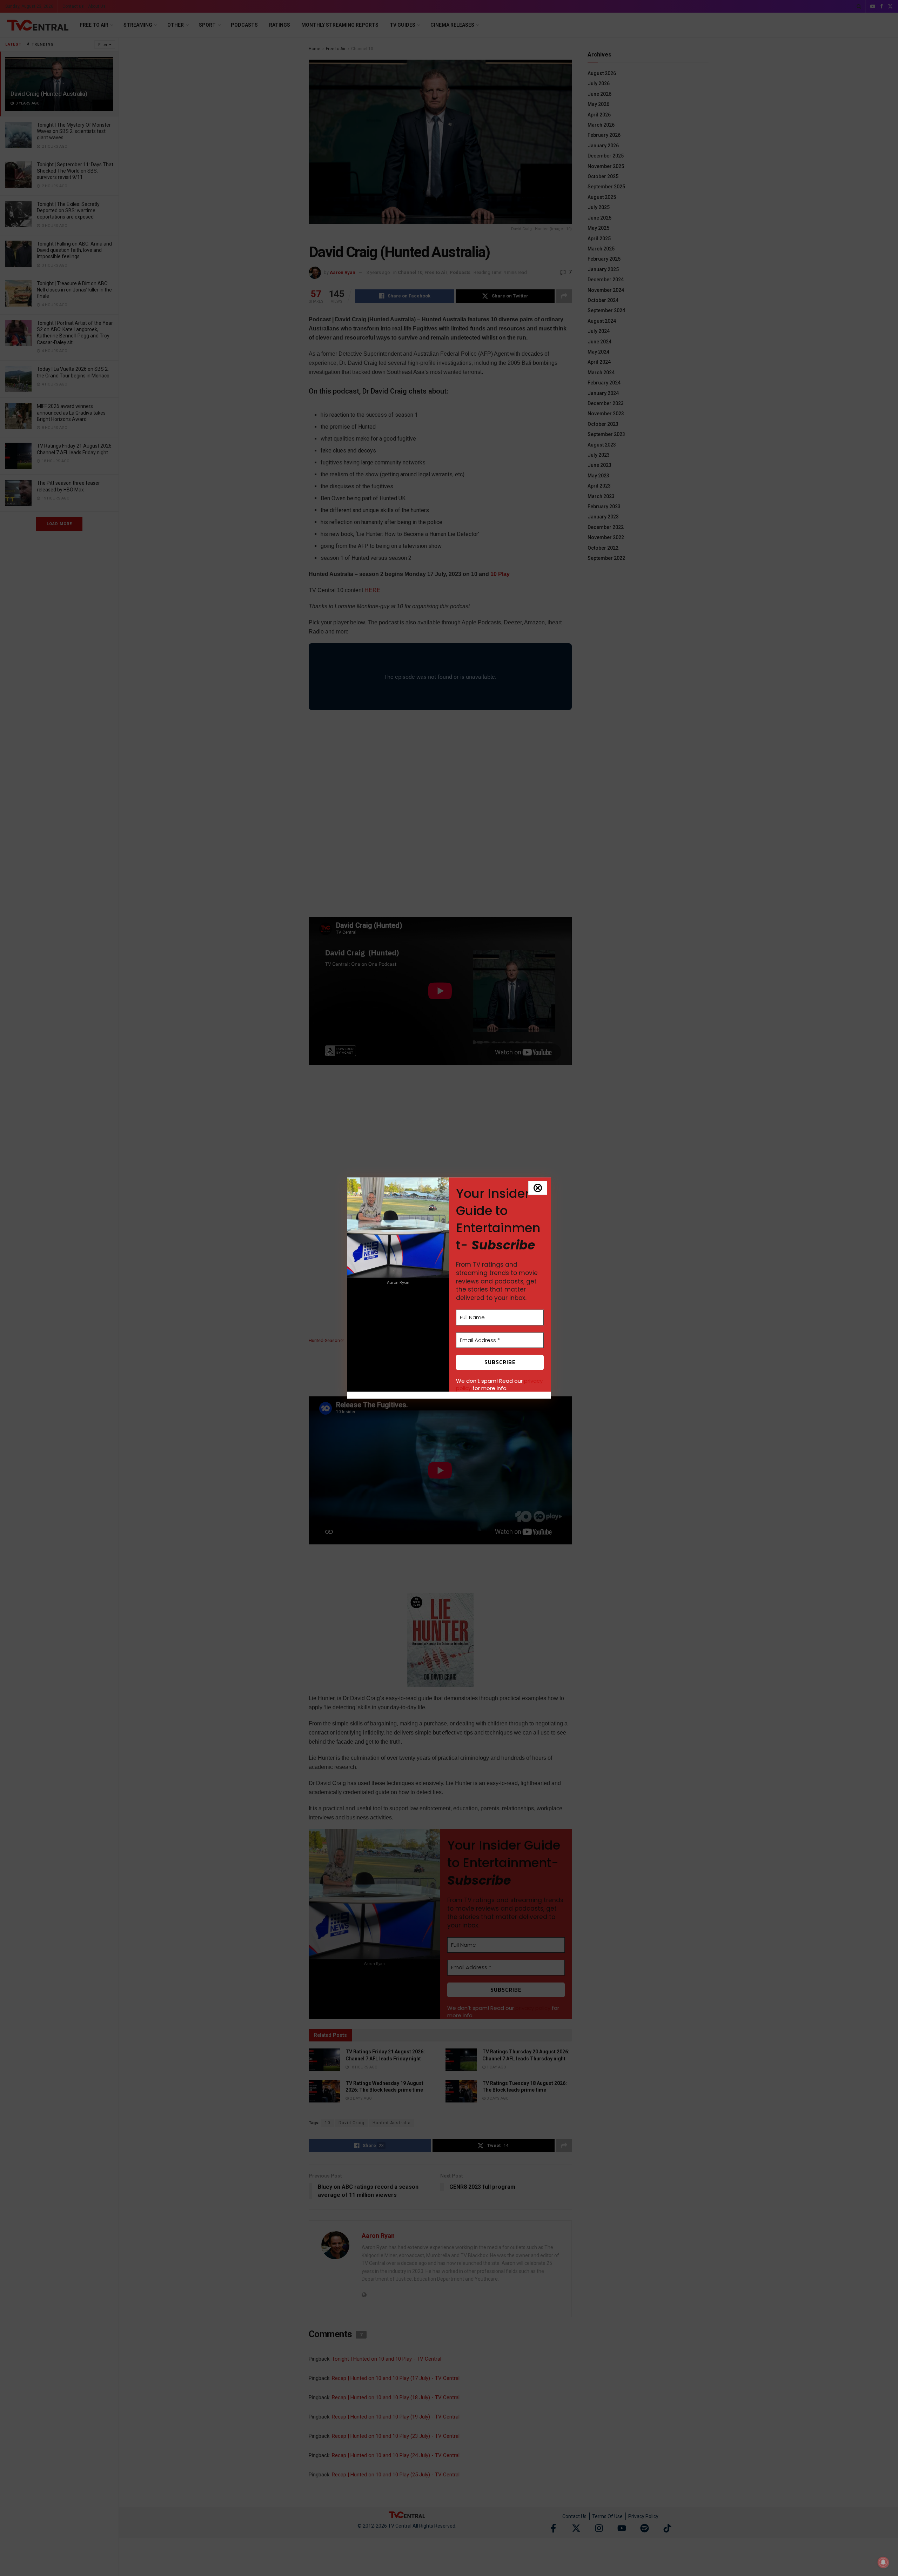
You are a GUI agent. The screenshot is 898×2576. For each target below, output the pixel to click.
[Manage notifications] (883, 2562)
